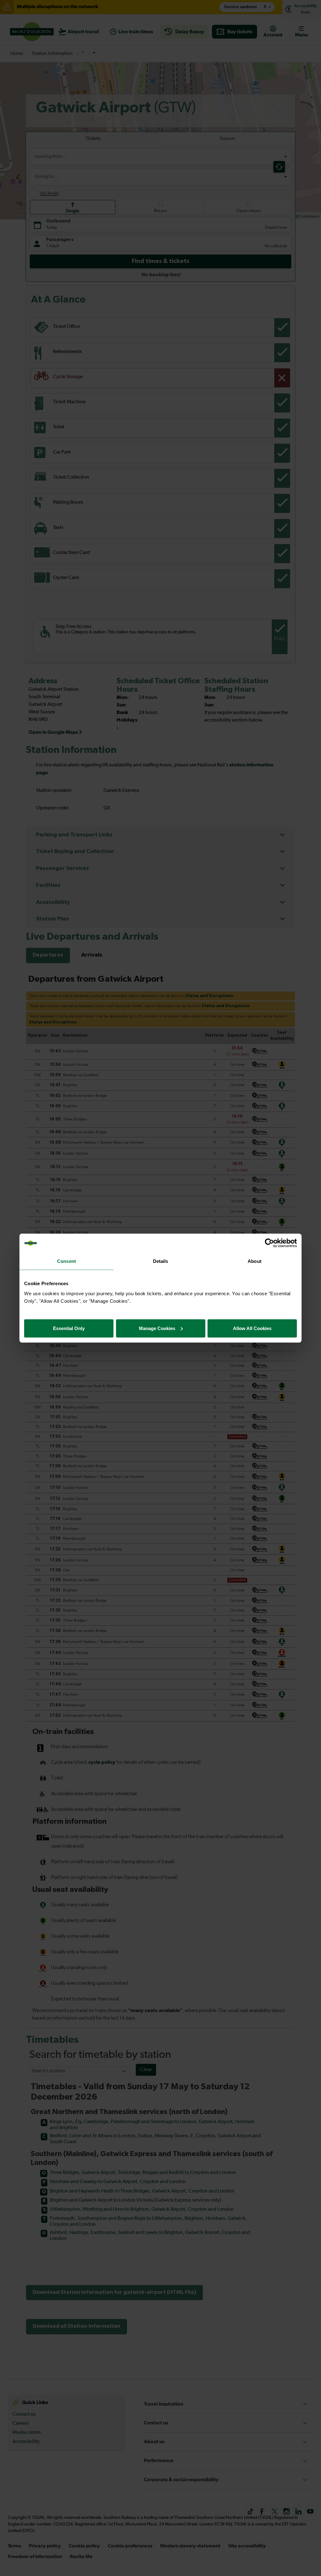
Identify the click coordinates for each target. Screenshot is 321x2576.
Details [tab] (161, 1261)
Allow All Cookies (252, 1328)
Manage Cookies (157, 1328)
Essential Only (69, 1328)
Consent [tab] (66, 1261)
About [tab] (255, 1261)
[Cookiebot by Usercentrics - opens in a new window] (269, 1243)
